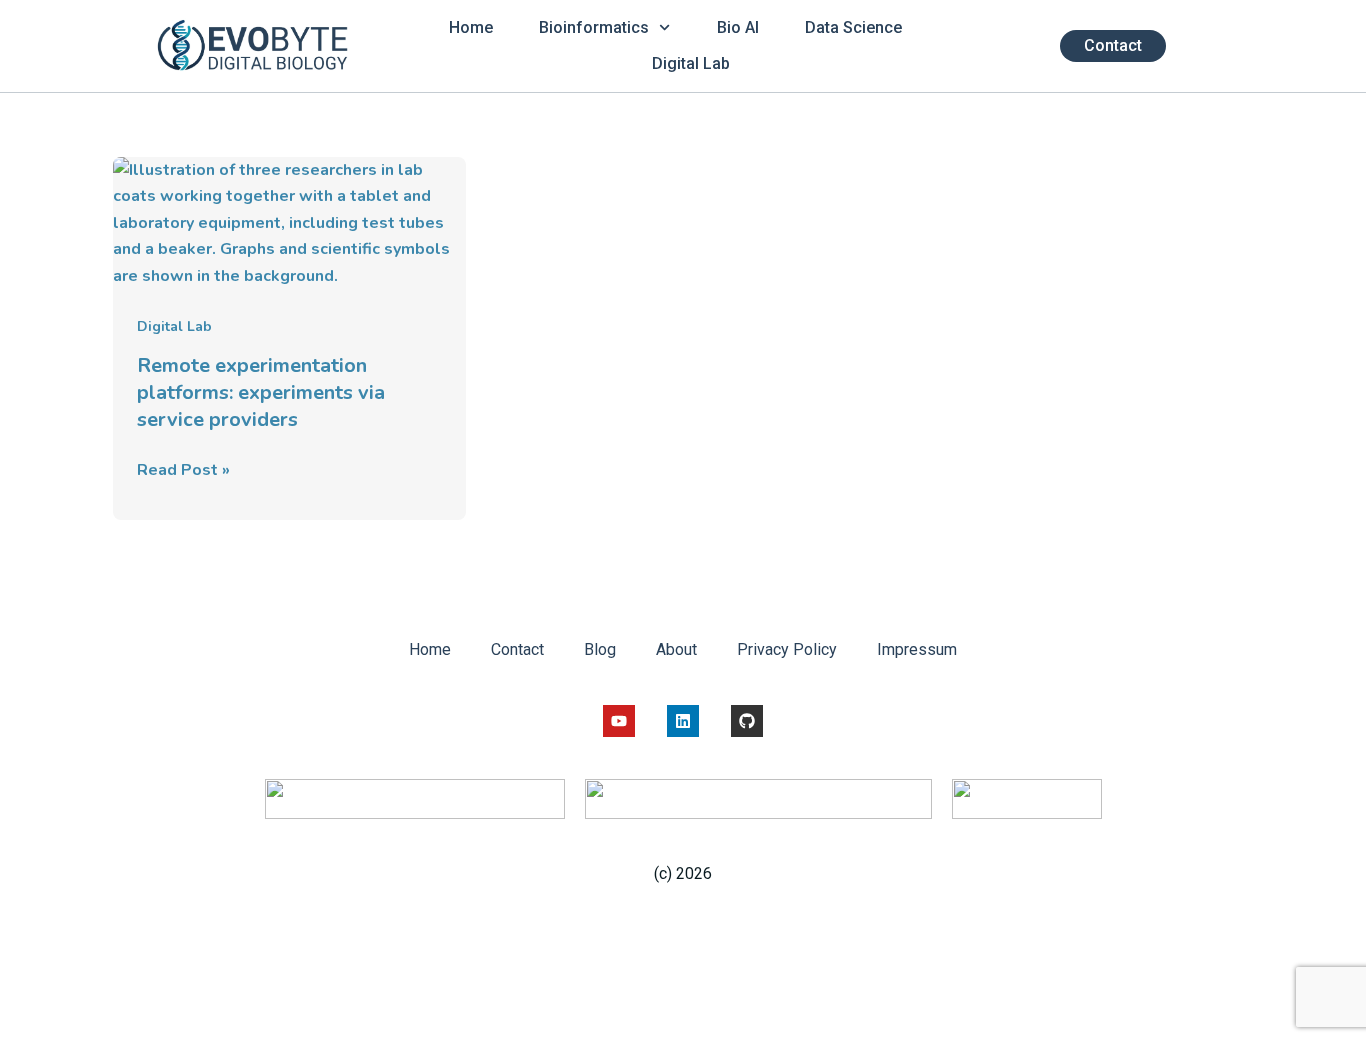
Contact (517, 649)
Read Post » (183, 469)
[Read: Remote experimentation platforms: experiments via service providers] (289, 222)
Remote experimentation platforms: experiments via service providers (261, 392)
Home (471, 27)
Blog (600, 649)
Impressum (917, 649)
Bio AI (738, 27)
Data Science (853, 27)
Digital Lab (691, 63)
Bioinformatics (594, 27)
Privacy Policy (787, 649)
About (676, 649)
